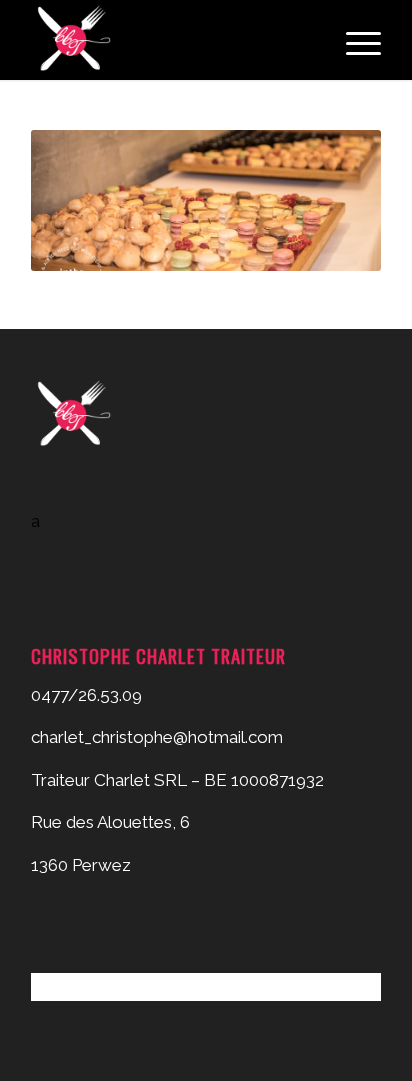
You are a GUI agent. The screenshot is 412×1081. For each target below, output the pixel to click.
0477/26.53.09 (86, 695)
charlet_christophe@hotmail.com (157, 737)
